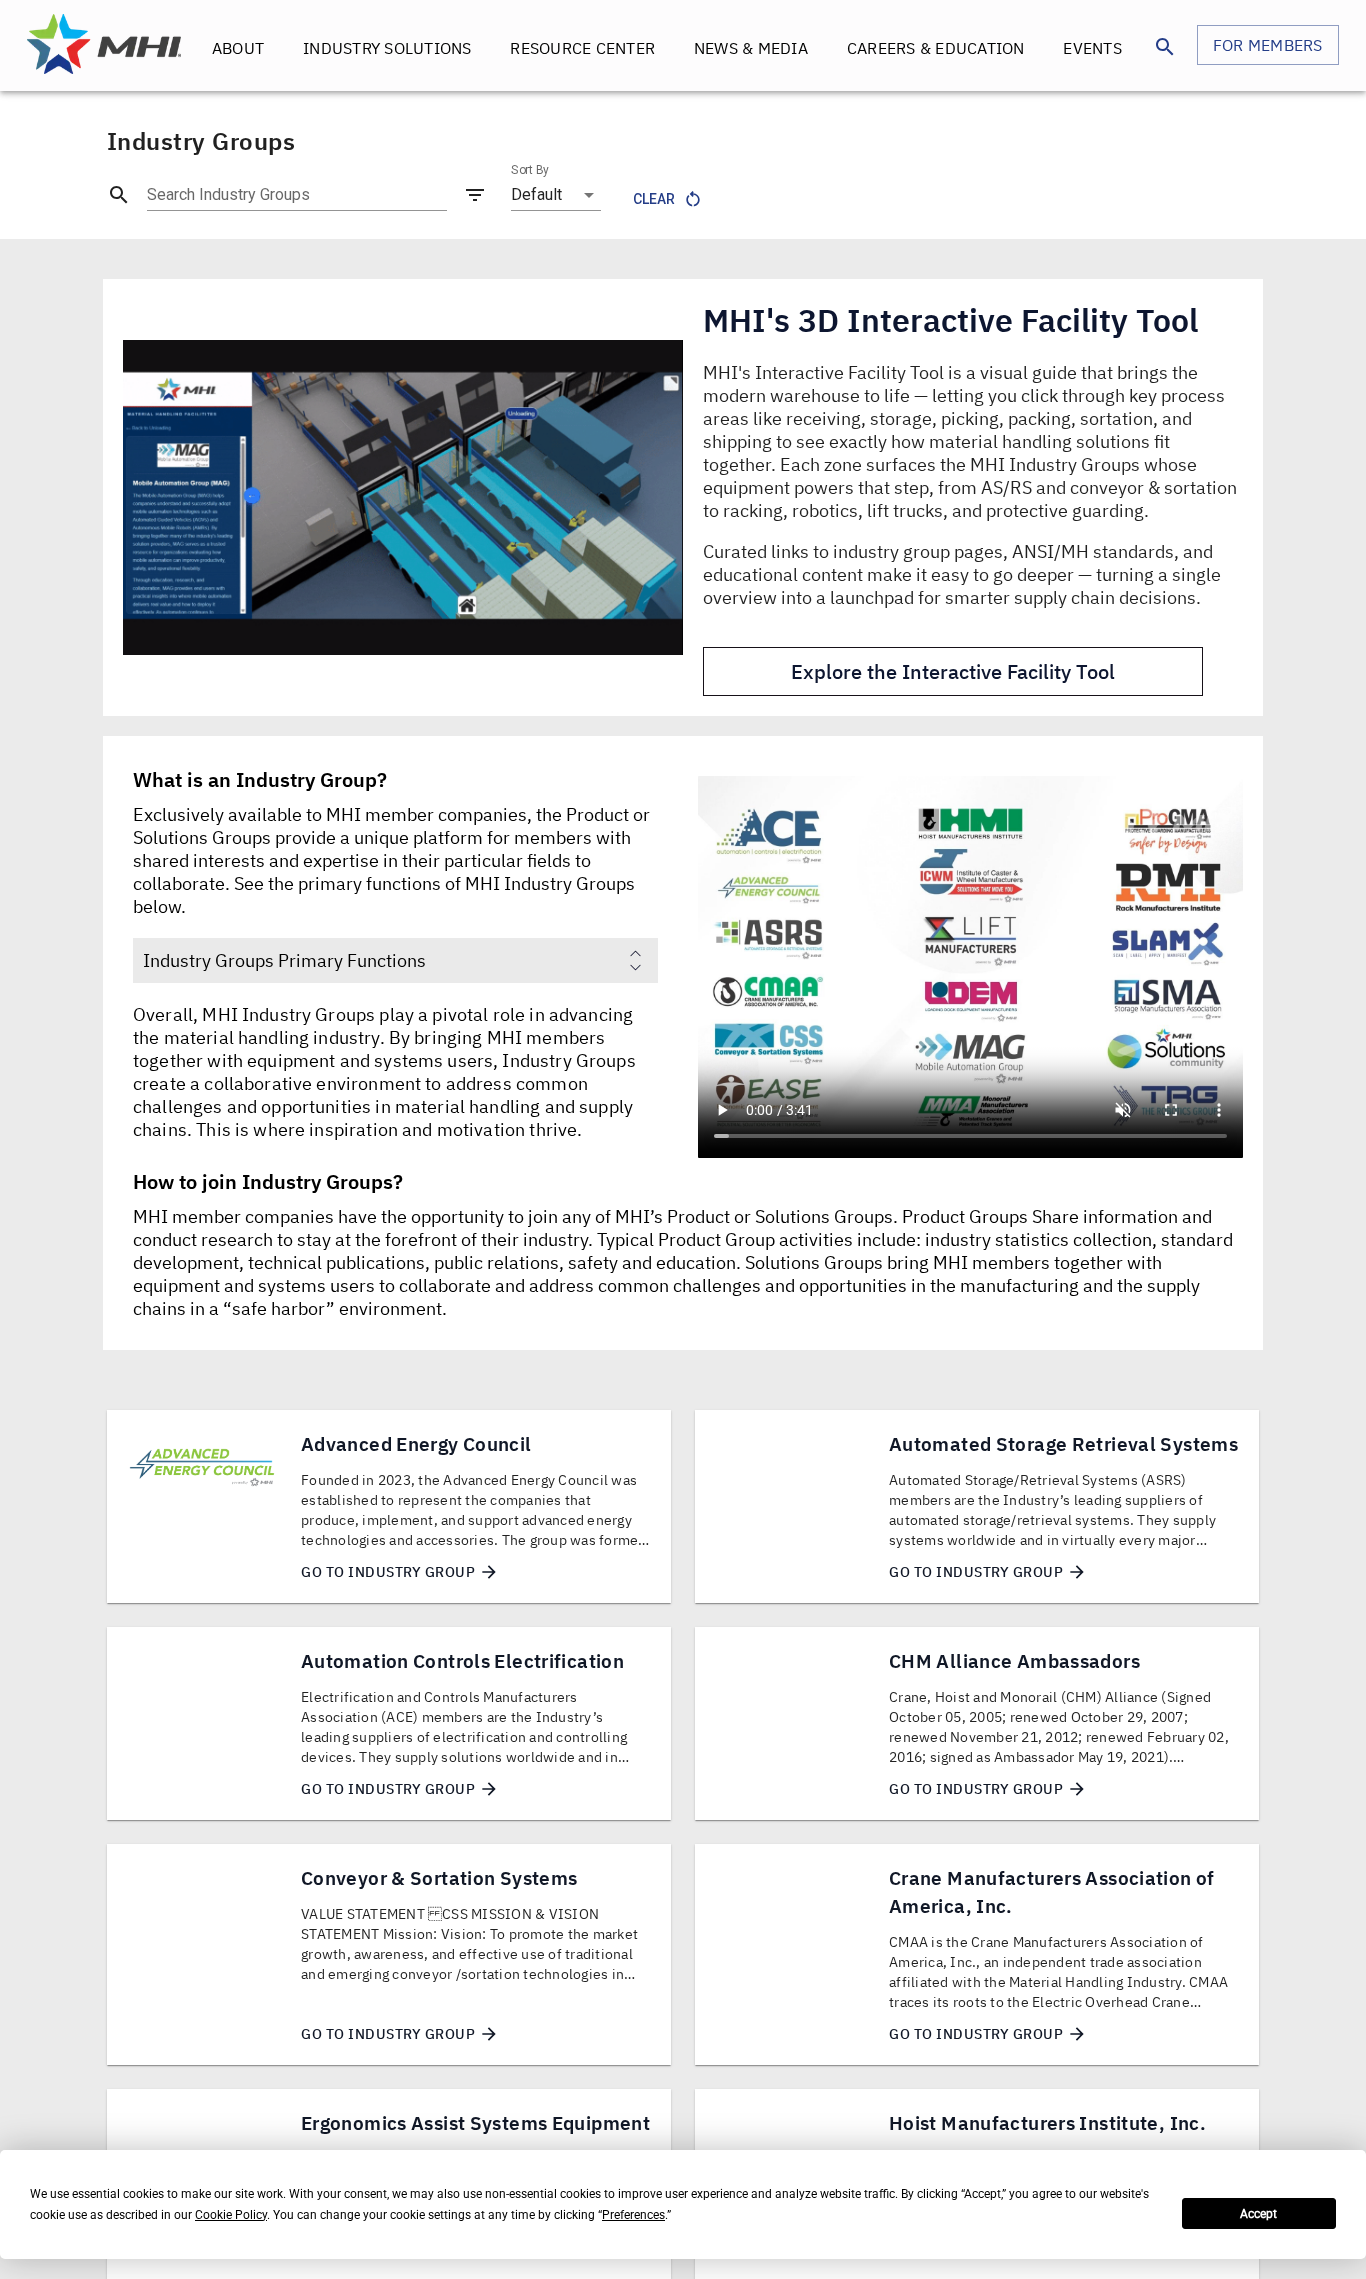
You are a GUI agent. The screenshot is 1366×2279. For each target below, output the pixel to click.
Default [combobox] (536, 194)
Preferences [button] (633, 2215)
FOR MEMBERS (1268, 45)
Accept (1258, 2214)
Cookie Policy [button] (231, 2215)
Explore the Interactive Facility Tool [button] (953, 671)
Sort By (530, 170)
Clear (654, 199)
